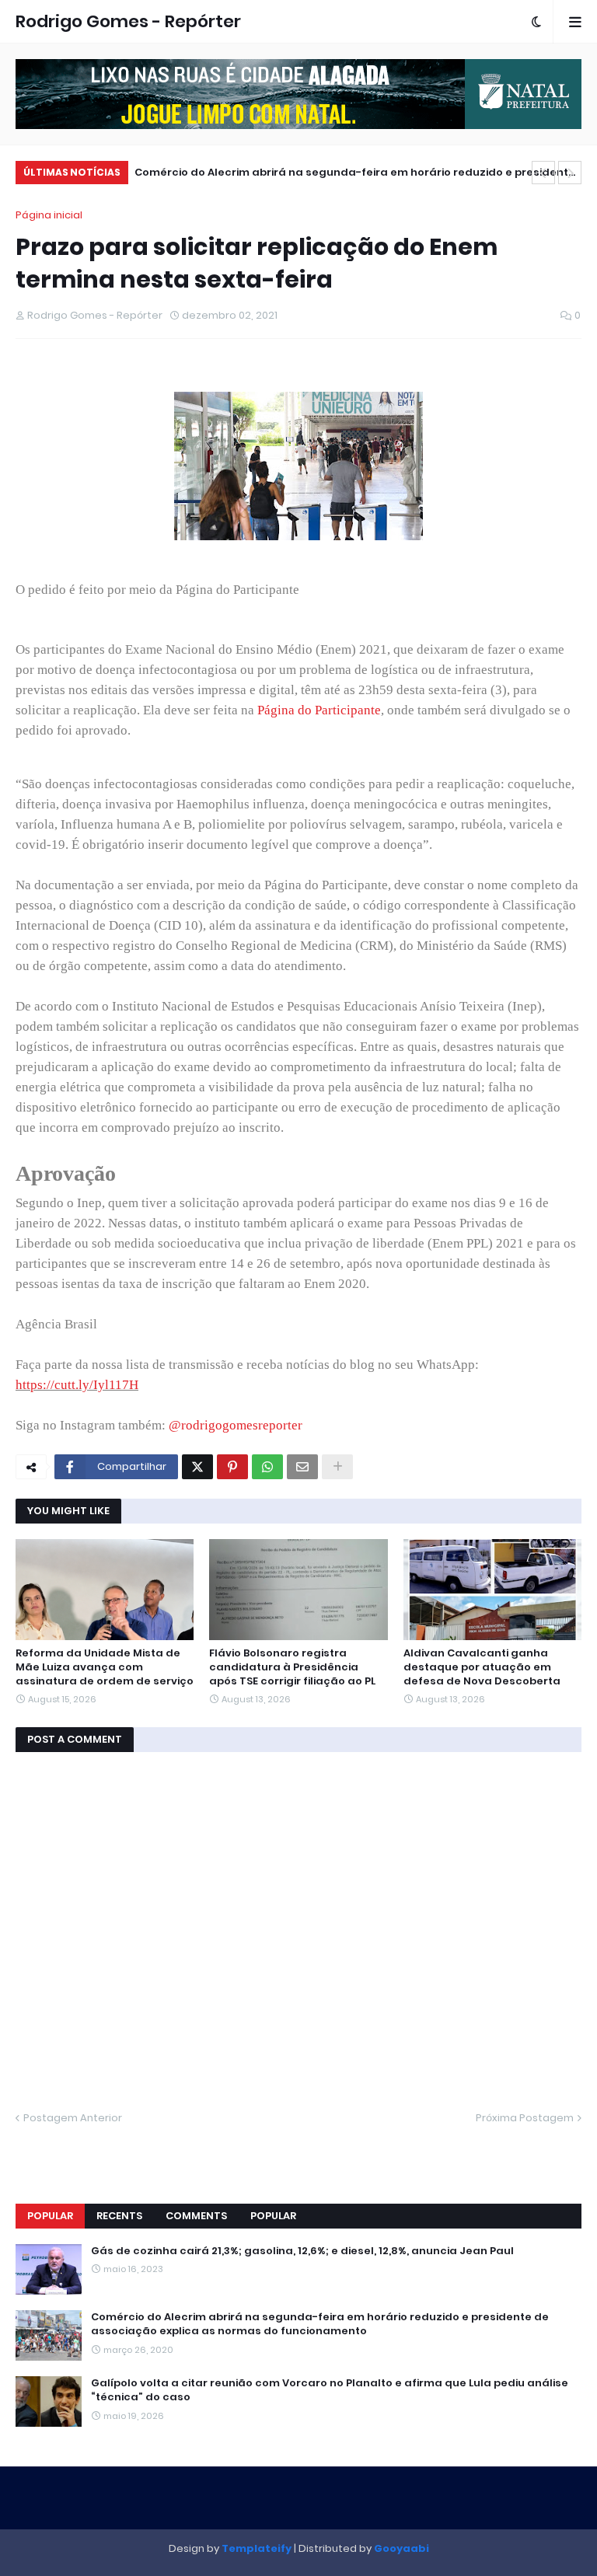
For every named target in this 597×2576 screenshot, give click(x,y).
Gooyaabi (401, 2548)
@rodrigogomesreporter (236, 1425)
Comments (196, 2216)
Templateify (257, 2548)
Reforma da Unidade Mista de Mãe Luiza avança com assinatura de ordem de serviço (105, 1667)
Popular (50, 2216)
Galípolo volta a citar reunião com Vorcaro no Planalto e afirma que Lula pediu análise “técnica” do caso (330, 2390)
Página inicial (49, 215)
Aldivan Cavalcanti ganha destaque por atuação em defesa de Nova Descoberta (482, 1667)
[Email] (302, 1467)
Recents (119, 2216)
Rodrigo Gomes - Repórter (128, 21)
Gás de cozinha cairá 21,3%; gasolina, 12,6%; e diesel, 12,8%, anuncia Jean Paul (302, 2251)
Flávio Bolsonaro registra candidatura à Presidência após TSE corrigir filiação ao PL (292, 1667)
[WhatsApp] (267, 1467)
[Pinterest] (232, 1467)
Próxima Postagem (525, 2118)
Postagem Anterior (73, 2118)
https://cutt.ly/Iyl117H (77, 1385)
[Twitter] (197, 1467)
